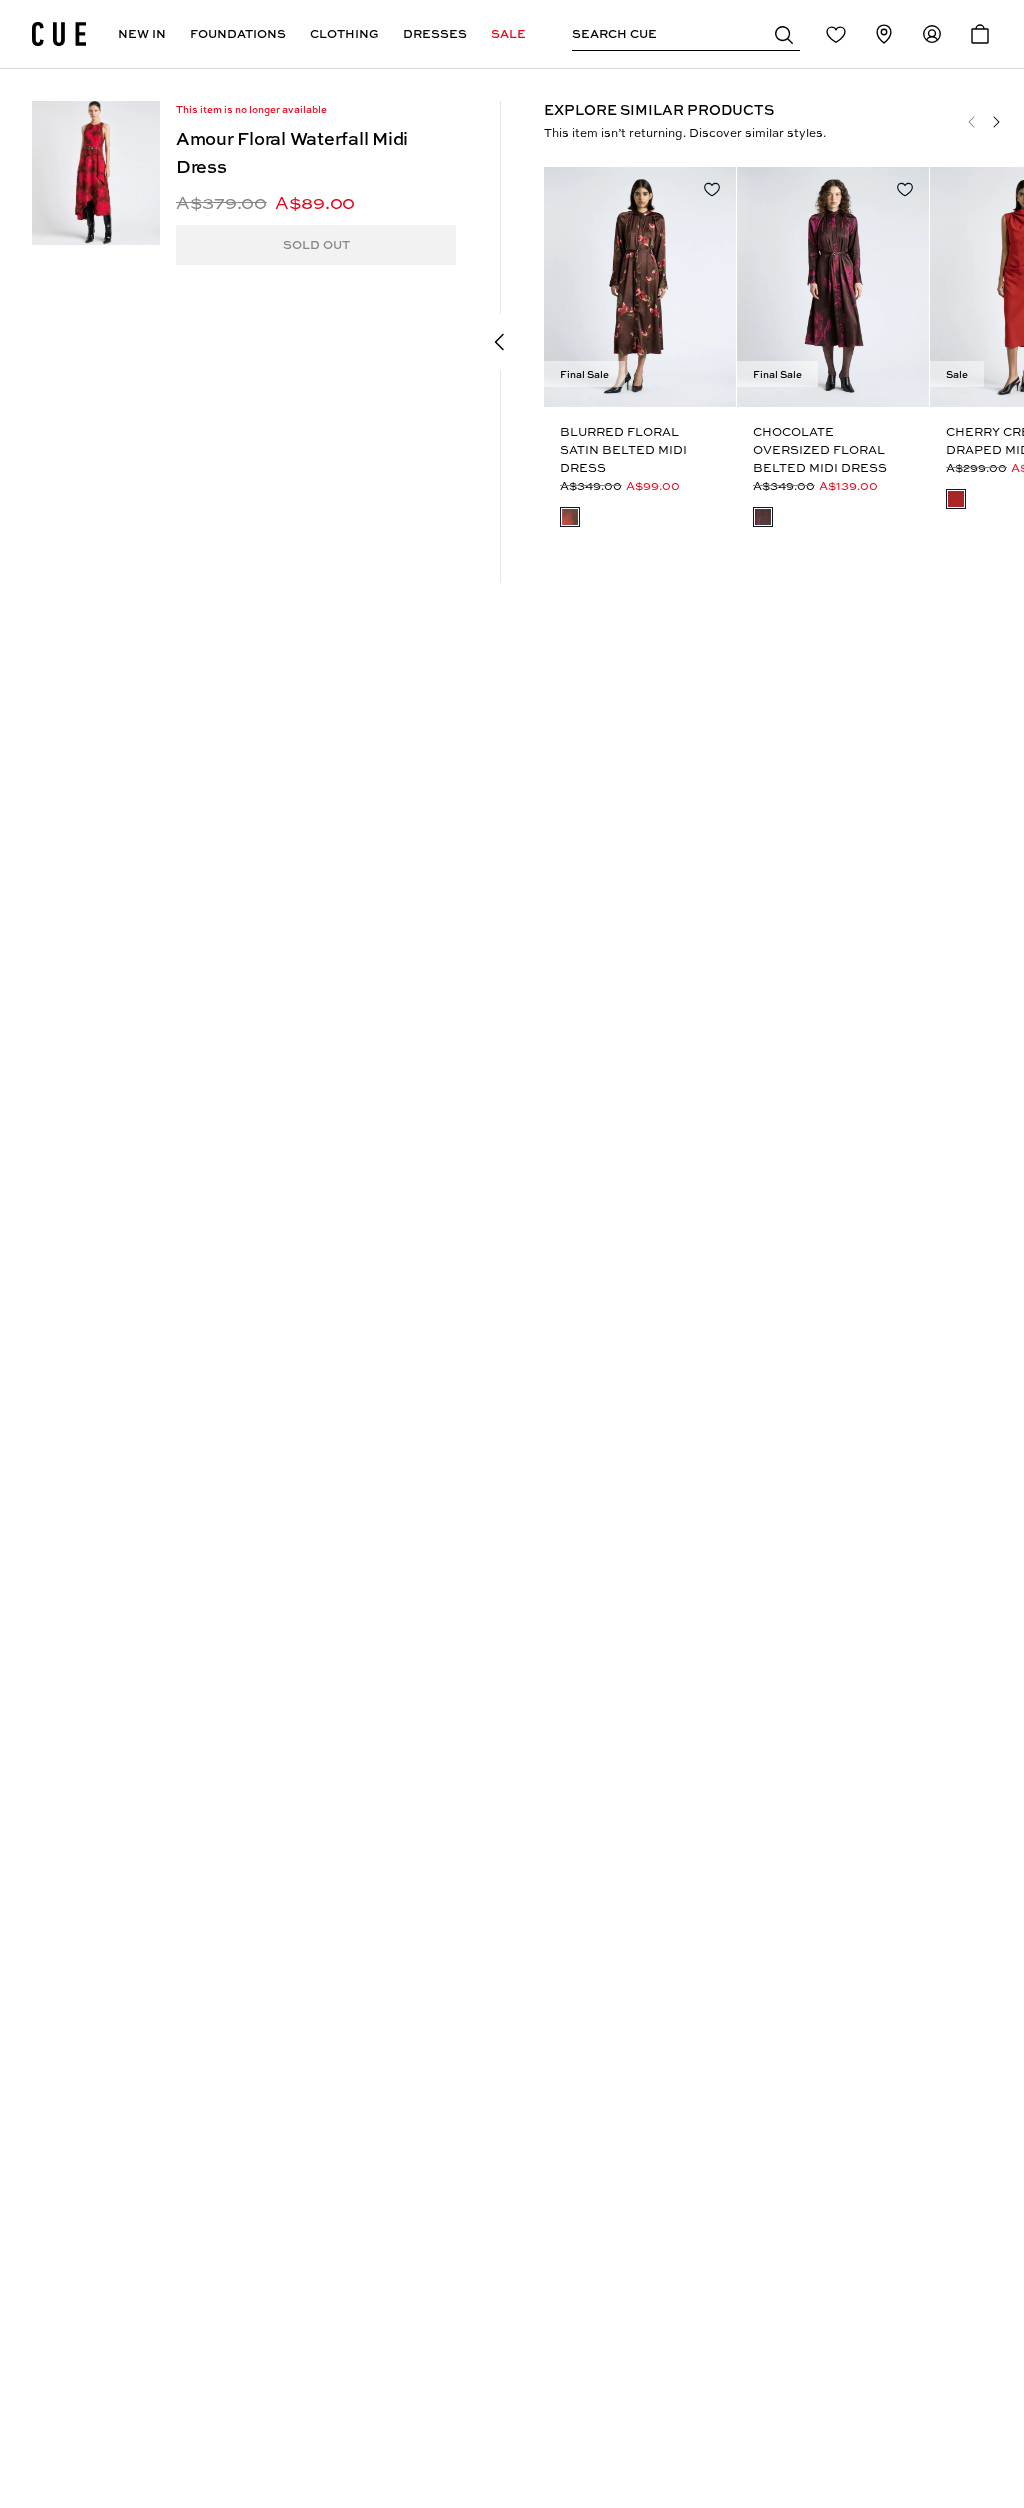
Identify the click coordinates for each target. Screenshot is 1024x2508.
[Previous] (972, 122)
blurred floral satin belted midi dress (623, 449)
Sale (508, 33)
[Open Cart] (980, 34)
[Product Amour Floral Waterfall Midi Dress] (96, 173)
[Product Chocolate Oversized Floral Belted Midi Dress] (833, 287)
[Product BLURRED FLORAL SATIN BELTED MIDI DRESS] (640, 287)
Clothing (344, 33)
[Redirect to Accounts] (932, 34)
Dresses (435, 33)
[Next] (996, 122)
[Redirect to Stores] (884, 34)
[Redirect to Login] (836, 34)
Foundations (238, 33)
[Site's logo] (59, 34)
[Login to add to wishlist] (712, 189)
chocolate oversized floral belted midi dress (820, 449)
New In (142, 33)
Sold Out (316, 244)
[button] (784, 34)
